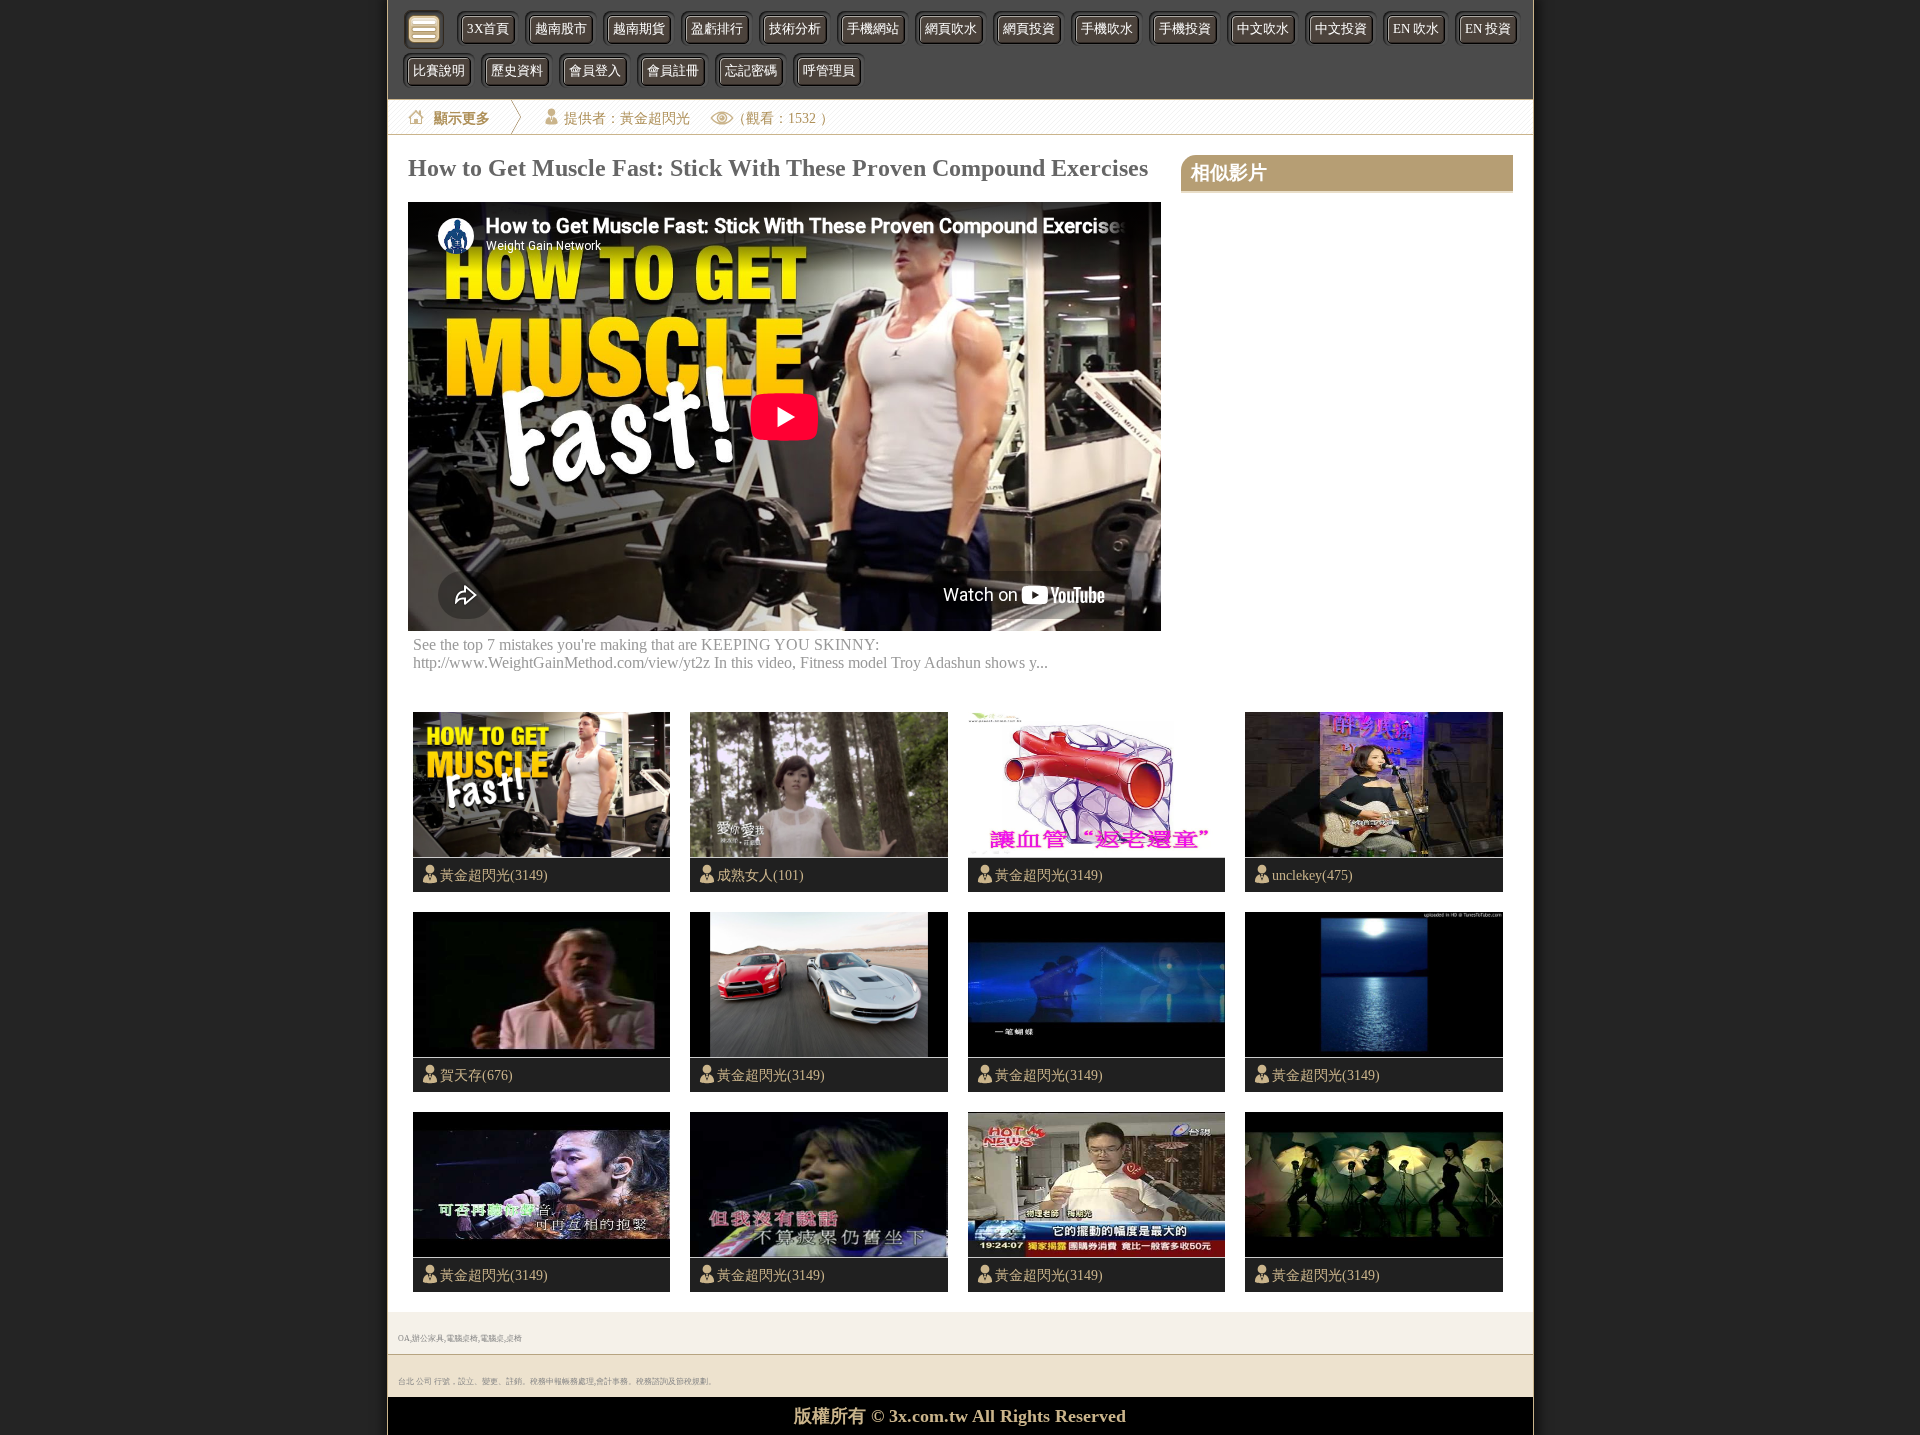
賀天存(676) (476, 1075)
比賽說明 (439, 71)
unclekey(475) (1312, 875)
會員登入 (595, 71)
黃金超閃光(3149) (494, 875)
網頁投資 (1029, 29)
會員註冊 (673, 71)
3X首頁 (488, 29)
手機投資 (1185, 29)
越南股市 (561, 29)
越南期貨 (639, 29)
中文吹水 (1263, 29)
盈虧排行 (717, 29)
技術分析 (795, 29)
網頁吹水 (951, 29)
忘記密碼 (751, 71)
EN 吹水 (1416, 29)
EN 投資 (1488, 29)
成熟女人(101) (760, 875)
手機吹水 (1107, 29)
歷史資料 (517, 71)
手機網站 (873, 29)
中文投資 (1341, 29)
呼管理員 (829, 71)
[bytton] (425, 27)
